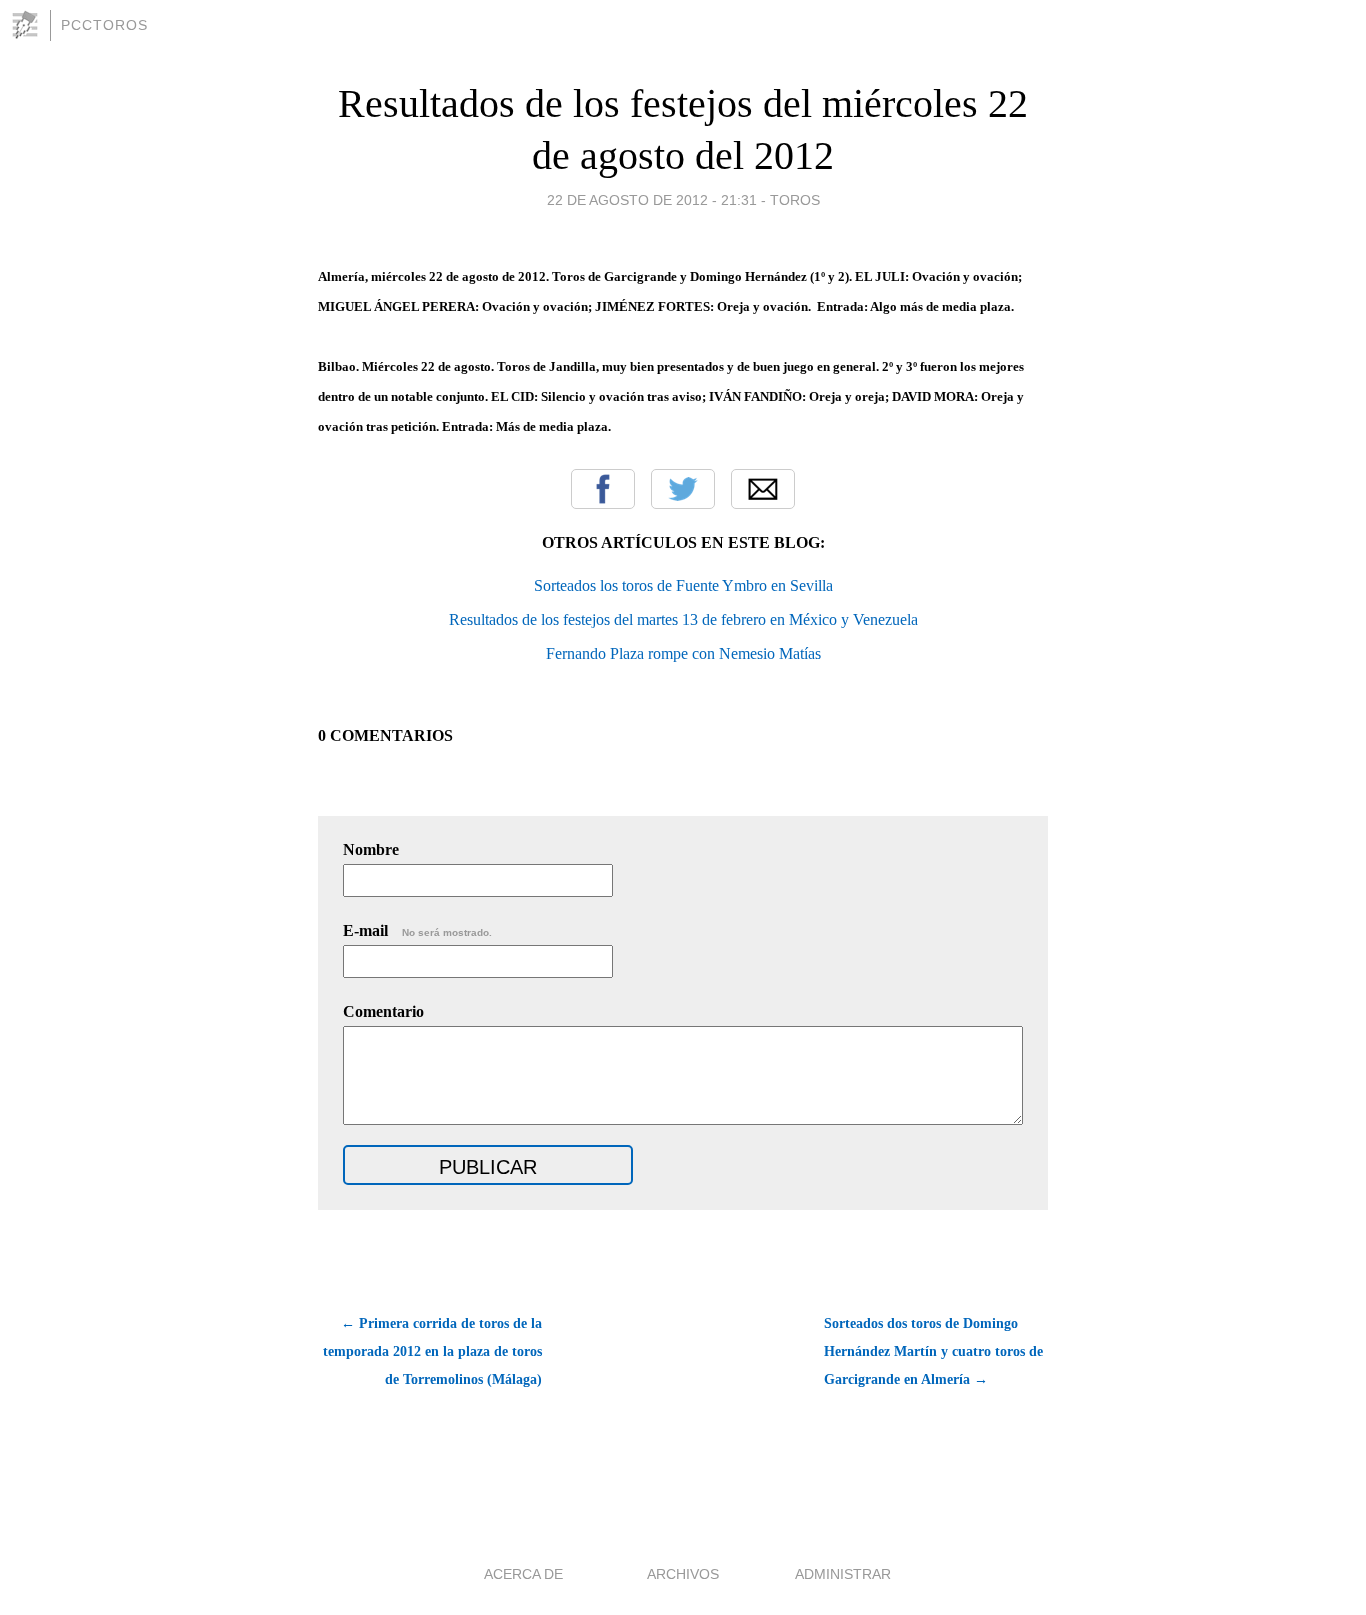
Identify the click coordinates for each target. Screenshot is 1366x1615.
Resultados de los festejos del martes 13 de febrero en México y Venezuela (683, 619)
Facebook (603, 489)
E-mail (417, 930)
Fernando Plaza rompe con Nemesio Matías (683, 653)
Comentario (383, 1011)
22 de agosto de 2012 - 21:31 (652, 200)
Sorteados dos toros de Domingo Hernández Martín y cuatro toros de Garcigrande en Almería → (933, 1351)
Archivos (683, 1574)
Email (763, 489)
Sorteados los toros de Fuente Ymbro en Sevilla (683, 585)
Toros (795, 200)
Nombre (371, 849)
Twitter (683, 489)
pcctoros (104, 25)
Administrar (843, 1574)
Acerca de (523, 1574)
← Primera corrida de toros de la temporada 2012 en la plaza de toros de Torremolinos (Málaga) (432, 1351)
